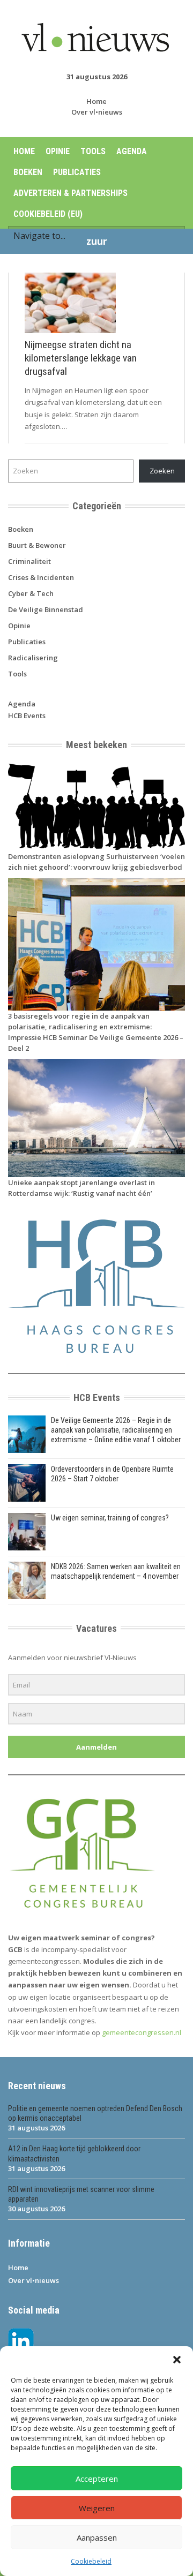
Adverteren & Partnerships (70, 193)
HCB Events (27, 715)
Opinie (58, 151)
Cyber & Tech (31, 593)
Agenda (132, 151)
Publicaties (77, 172)
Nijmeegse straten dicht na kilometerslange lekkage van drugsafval (81, 358)
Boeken (28, 172)
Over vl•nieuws (97, 112)
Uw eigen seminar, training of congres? (110, 1518)
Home (96, 101)
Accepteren (97, 2479)
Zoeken (162, 471)
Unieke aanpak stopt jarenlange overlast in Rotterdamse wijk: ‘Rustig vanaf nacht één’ (81, 1188)
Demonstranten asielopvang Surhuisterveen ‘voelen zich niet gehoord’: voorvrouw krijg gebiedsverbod (96, 862)
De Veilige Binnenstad (46, 609)
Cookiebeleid (91, 2561)
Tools (93, 151)
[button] (177, 2360)
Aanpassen (97, 2537)
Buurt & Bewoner (37, 545)
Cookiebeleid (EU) (48, 214)
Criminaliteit (29, 561)
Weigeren (97, 2508)
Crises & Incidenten (41, 577)
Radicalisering (33, 658)
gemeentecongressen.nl (142, 2032)
